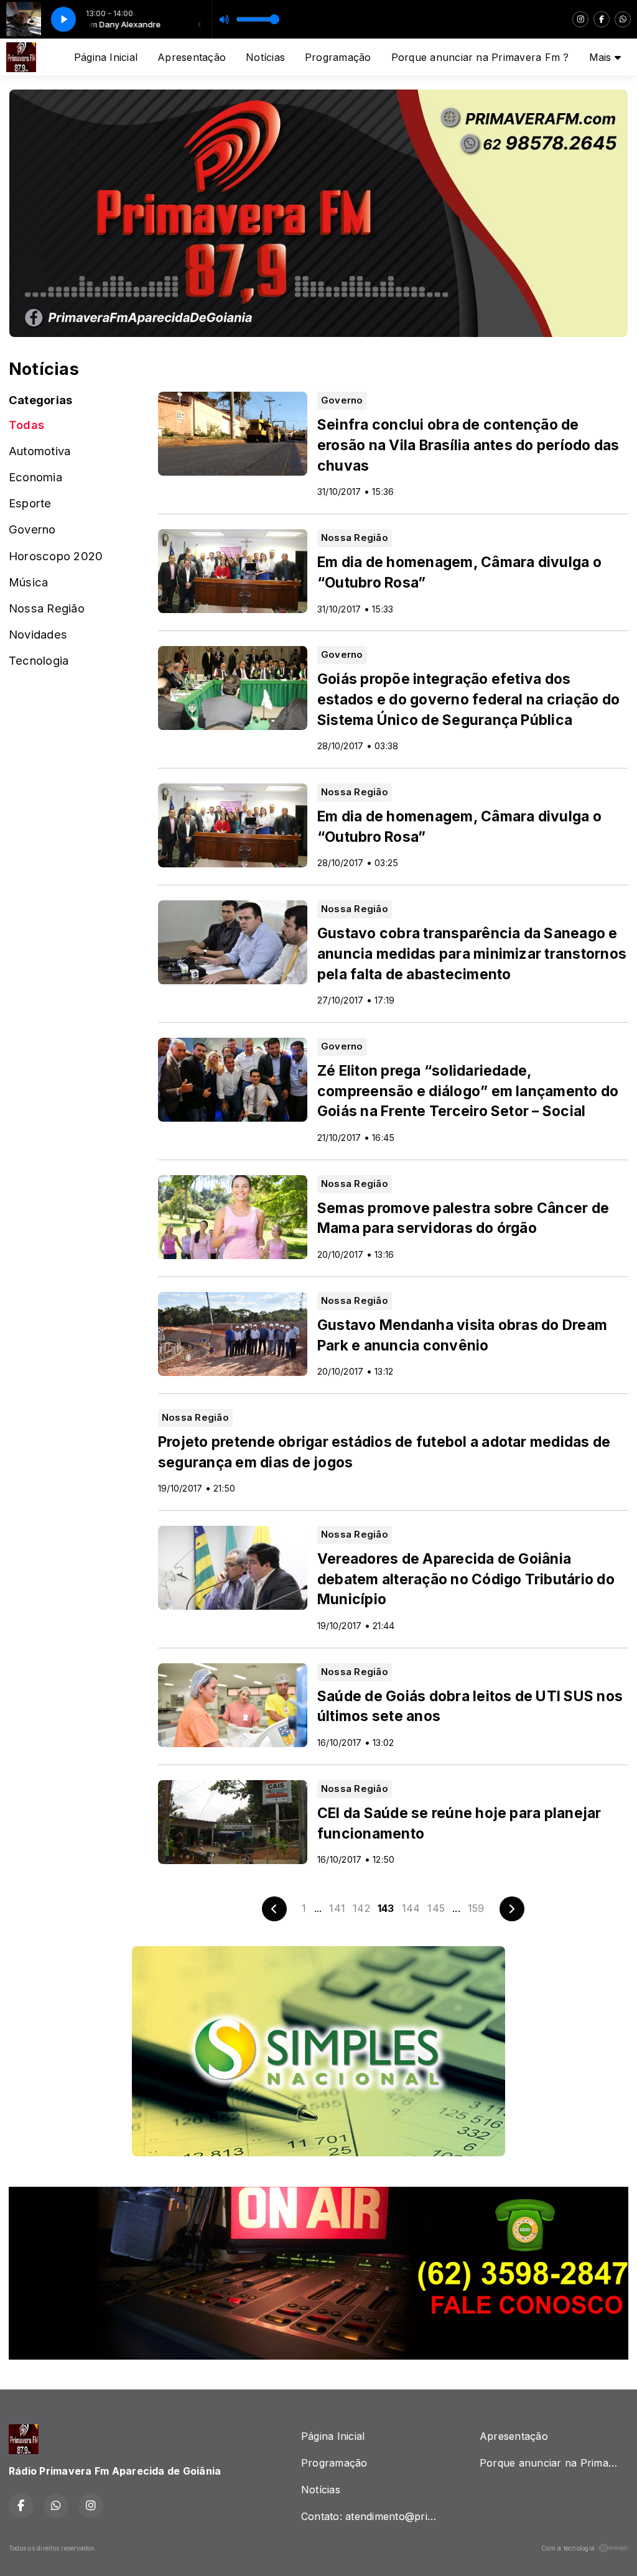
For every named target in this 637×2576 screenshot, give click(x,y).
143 (386, 1908)
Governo (32, 529)
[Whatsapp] (623, 19)
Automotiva (40, 451)
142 (361, 1908)
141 (337, 1908)
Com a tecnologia (568, 2548)
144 (411, 1908)
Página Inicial (106, 57)
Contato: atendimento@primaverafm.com (375, 2516)
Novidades (38, 634)
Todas (26, 425)
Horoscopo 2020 (56, 556)
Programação (338, 57)
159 (476, 1908)
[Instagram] (580, 19)
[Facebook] (602, 19)
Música (28, 582)
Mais (602, 57)
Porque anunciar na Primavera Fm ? (480, 57)
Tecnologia (39, 660)
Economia (35, 477)
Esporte (30, 503)
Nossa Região (47, 608)
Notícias (265, 57)
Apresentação (192, 57)
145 (436, 1908)
